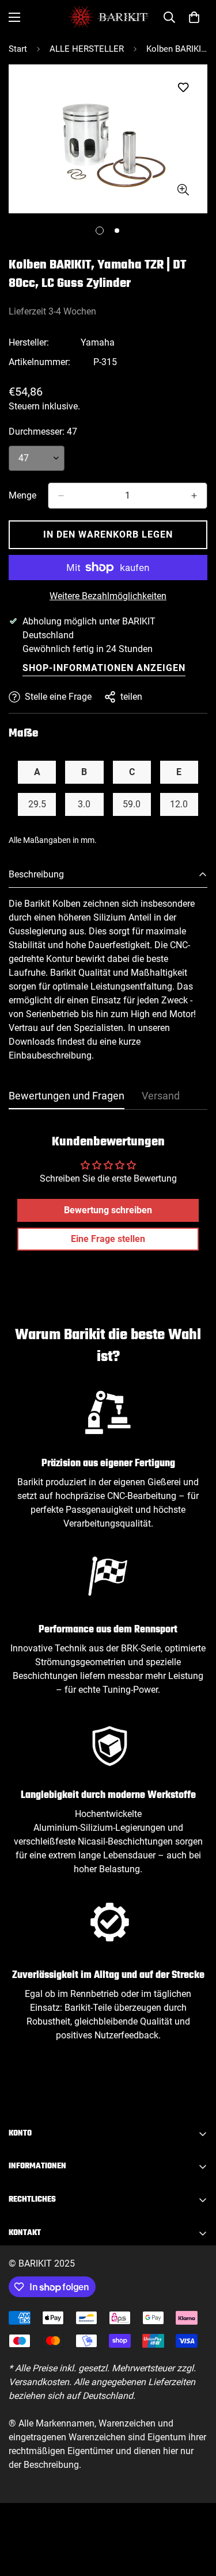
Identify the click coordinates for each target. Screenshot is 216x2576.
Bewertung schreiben (108, 1210)
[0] (194, 17)
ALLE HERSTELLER (87, 49)
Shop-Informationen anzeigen (104, 668)
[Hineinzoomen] (183, 190)
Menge (22, 495)
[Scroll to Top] (195, 2515)
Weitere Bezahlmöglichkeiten (108, 596)
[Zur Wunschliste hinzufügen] (183, 88)
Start (18, 49)
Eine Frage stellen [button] (108, 1239)
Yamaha (98, 342)
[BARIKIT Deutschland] (108, 17)
